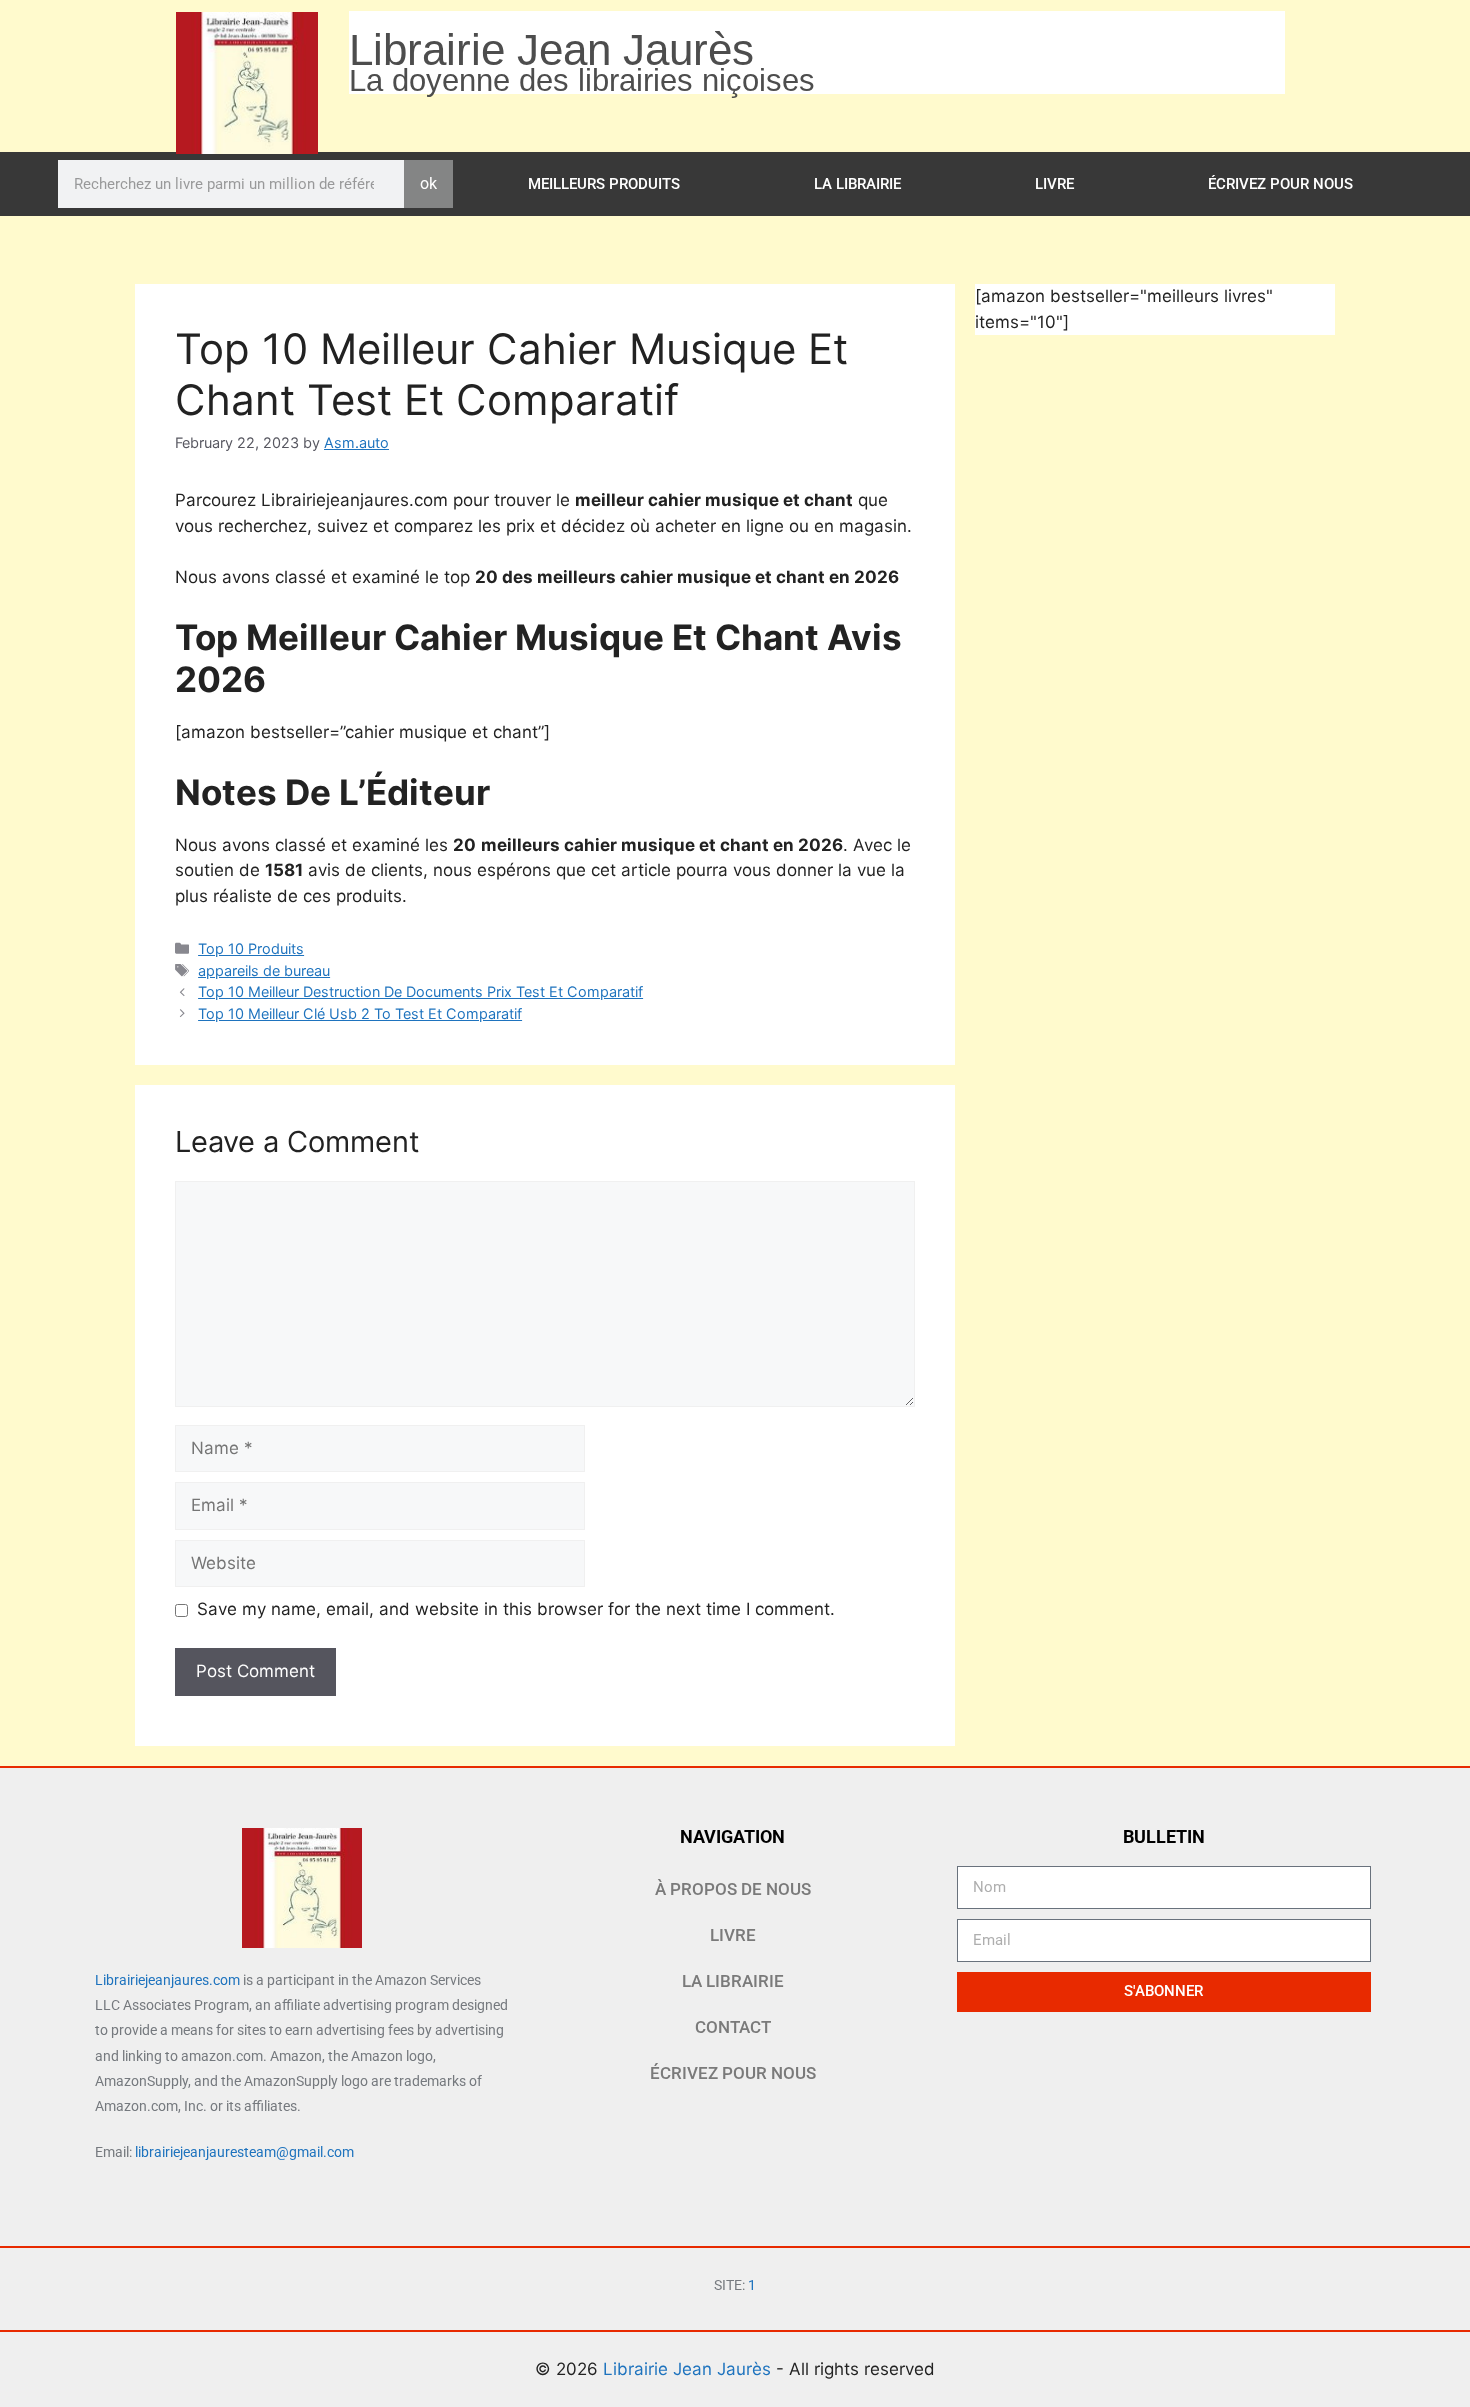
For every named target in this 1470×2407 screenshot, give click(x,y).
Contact (733, 2027)
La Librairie (857, 184)
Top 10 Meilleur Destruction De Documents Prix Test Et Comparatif (420, 991)
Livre (1054, 184)
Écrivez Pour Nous (1280, 184)
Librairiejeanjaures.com (167, 1980)
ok (428, 183)
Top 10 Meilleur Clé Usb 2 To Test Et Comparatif (360, 1013)
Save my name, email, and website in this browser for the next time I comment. (516, 1609)
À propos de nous (733, 1889)
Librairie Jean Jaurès (689, 2369)
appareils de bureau (264, 970)
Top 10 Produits (251, 948)
